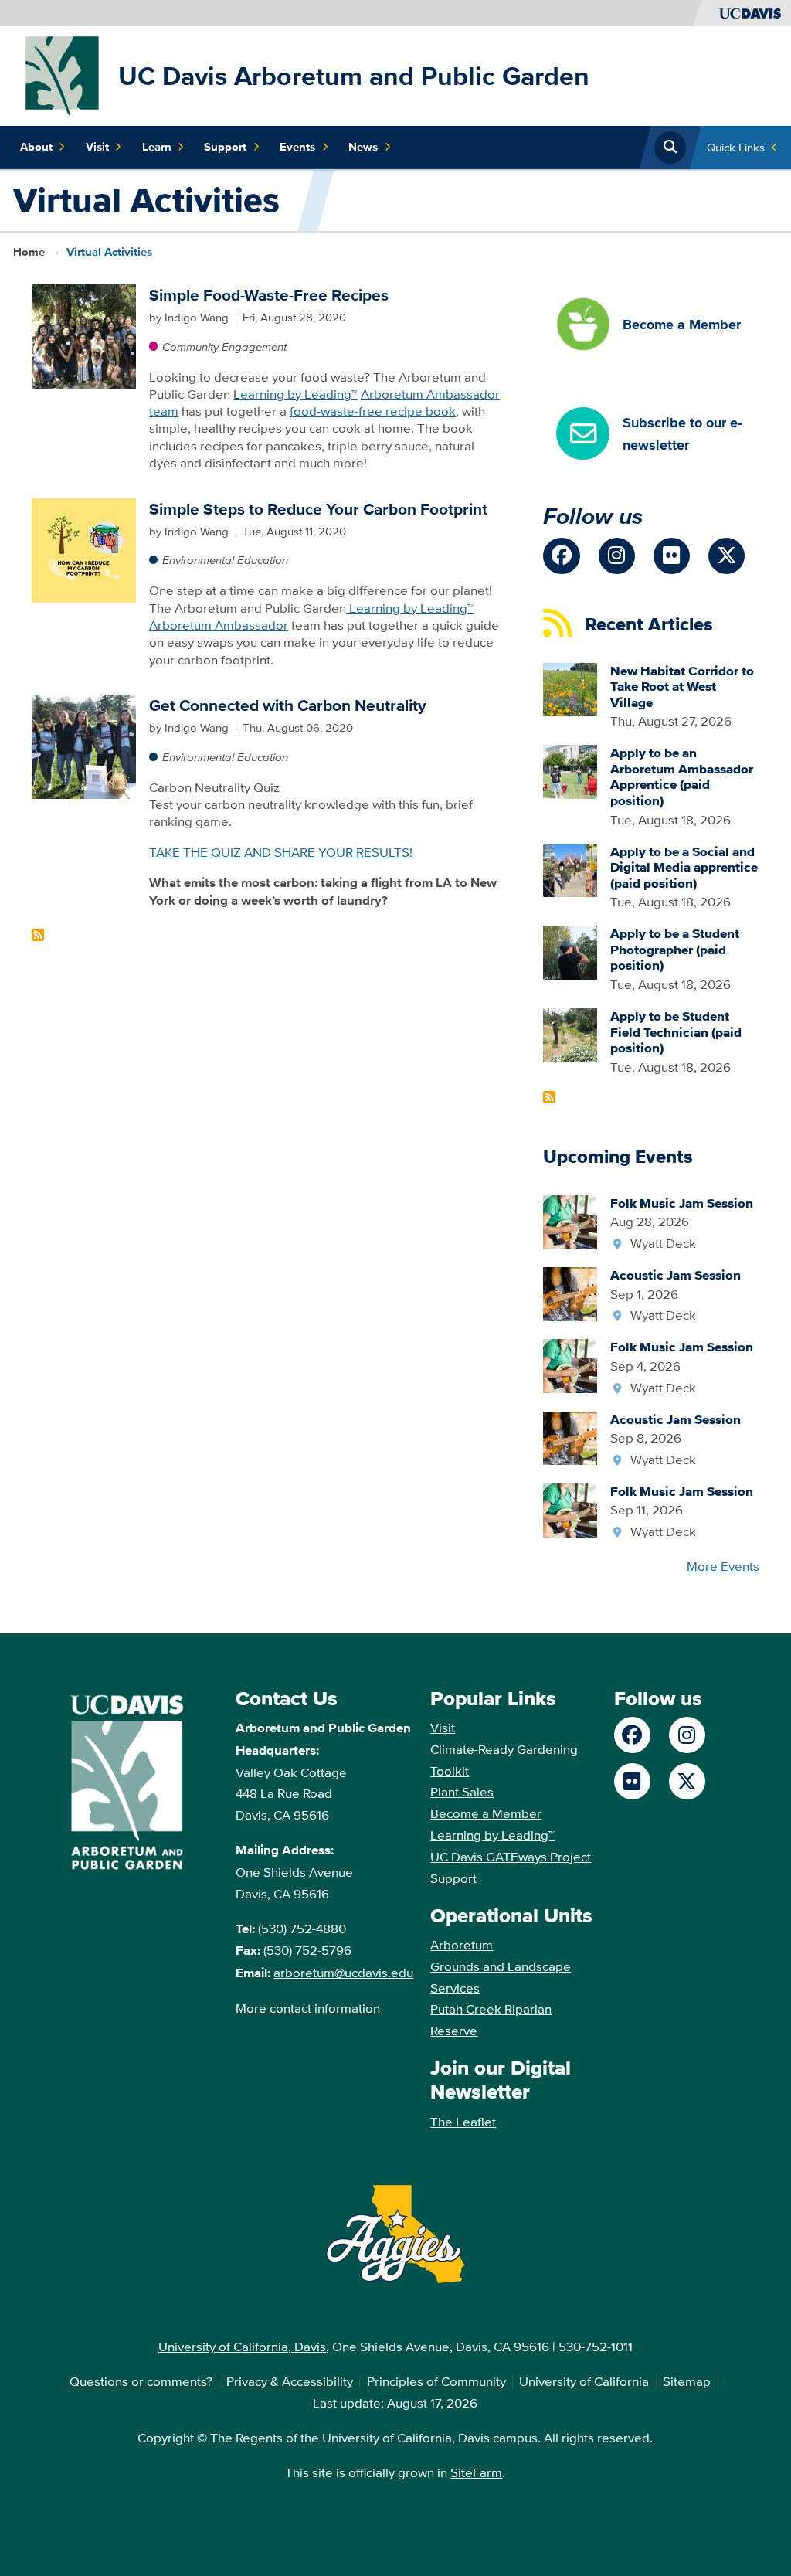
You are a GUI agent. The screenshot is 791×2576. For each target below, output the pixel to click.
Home (29, 252)
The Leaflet (463, 2121)
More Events (723, 1566)
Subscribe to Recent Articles (549, 1097)
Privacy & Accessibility (290, 2381)
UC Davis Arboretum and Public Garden (354, 76)
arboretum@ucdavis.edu (343, 1972)
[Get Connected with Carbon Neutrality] (84, 745)
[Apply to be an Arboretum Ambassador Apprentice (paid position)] (570, 770)
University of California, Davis (242, 2346)
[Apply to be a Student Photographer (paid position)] (570, 951)
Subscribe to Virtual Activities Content (38, 935)
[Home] (63, 75)
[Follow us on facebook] (561, 556)
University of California (584, 2381)
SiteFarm (476, 2472)
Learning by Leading (407, 608)
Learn (157, 147)
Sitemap (687, 2381)
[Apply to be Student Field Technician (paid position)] (570, 1033)
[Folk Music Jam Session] (570, 1220)
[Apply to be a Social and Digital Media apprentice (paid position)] (570, 869)
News (363, 147)
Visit (97, 147)
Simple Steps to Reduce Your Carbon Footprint (318, 509)
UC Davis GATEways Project (511, 1856)
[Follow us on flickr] (672, 556)
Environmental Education (225, 560)
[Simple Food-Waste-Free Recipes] (84, 335)
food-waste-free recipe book (373, 411)
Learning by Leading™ (295, 394)
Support (225, 147)
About (36, 147)
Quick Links (736, 147)
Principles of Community (436, 2381)
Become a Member (486, 1813)
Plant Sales (462, 1791)
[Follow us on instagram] (617, 556)
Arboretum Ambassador (219, 625)
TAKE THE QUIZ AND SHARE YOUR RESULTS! (281, 852)
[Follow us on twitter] (726, 556)
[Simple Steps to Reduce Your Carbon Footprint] (84, 548)
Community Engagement (224, 347)
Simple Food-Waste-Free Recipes (269, 295)
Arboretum (462, 1944)
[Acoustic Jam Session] (570, 1292)
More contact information (308, 2008)
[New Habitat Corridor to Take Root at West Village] (570, 688)
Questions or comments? (141, 2381)
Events (297, 147)
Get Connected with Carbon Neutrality (288, 705)
